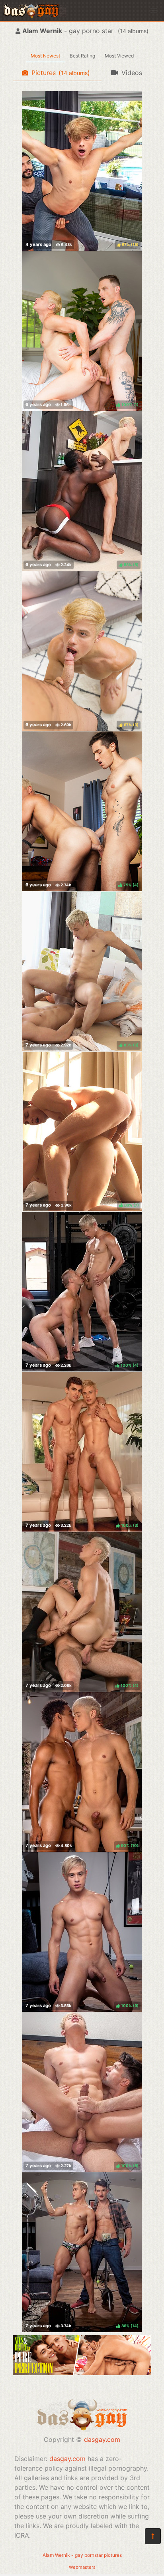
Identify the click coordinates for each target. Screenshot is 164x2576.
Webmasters (82, 2567)
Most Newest (45, 56)
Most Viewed (119, 56)
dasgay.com (102, 2439)
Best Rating (82, 56)
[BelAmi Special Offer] (82, 2373)
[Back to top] (153, 2536)
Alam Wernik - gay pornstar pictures (82, 2555)
